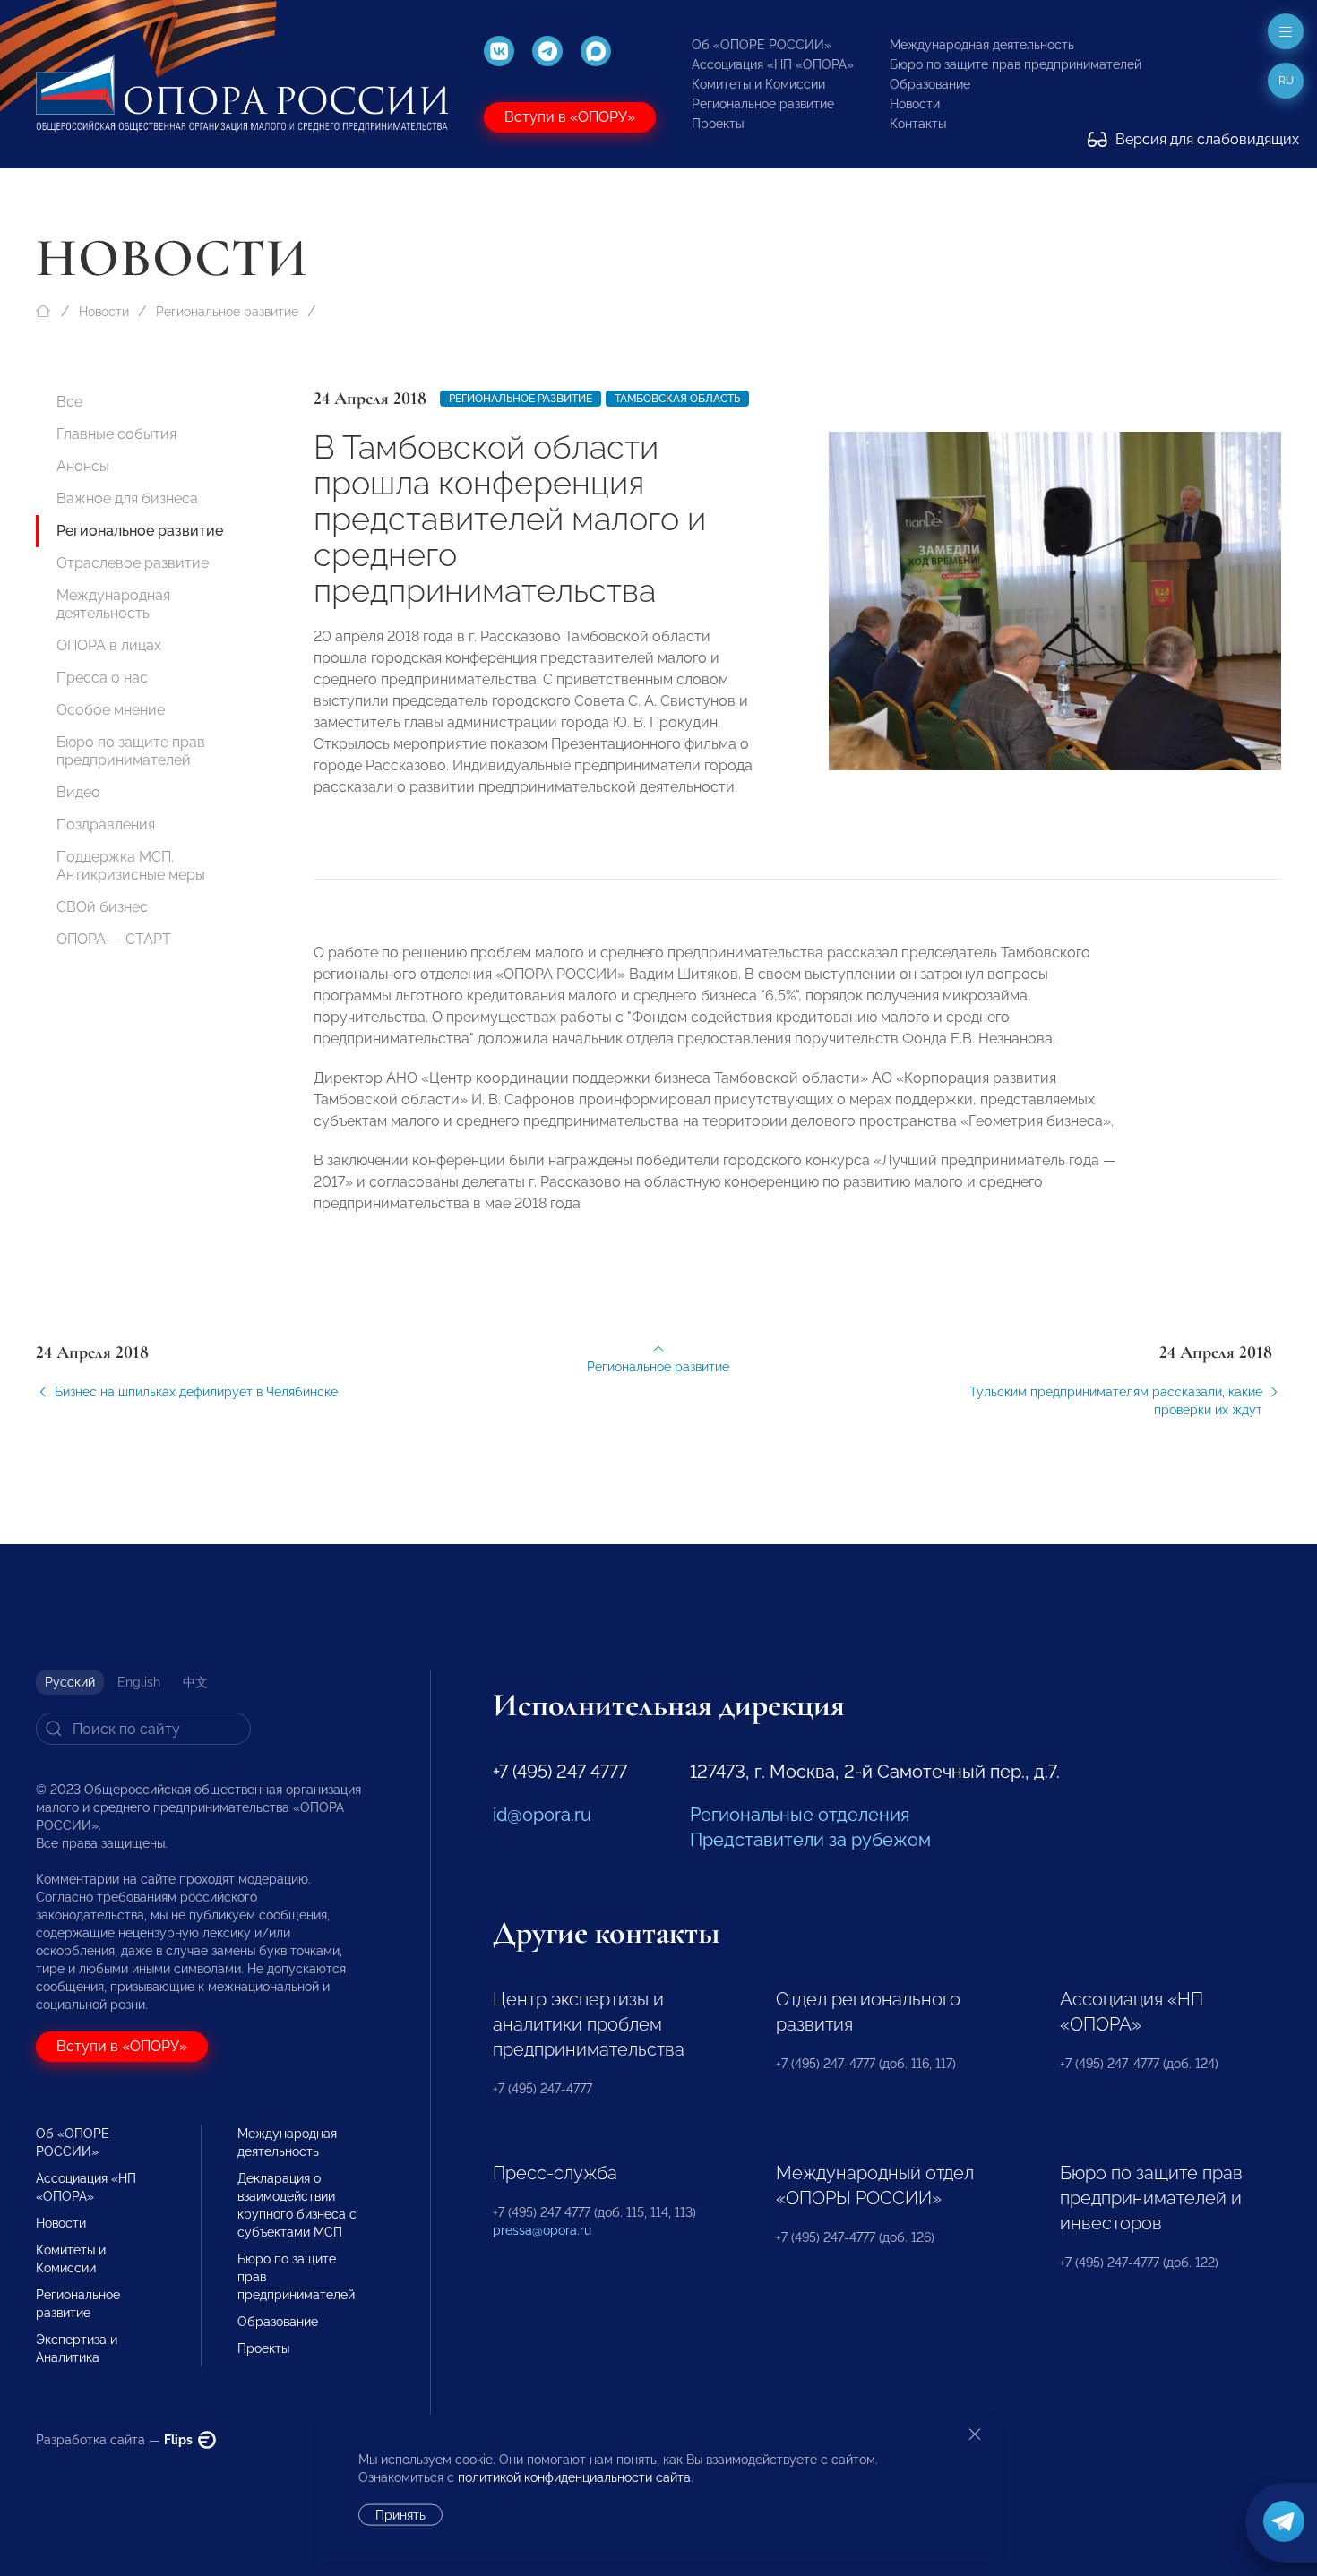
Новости (915, 104)
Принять (400, 2515)
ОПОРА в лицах (109, 645)
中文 (195, 1682)
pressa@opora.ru (542, 2230)
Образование (930, 84)
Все (69, 402)
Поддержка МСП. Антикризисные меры (131, 866)
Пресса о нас (102, 678)
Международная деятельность (982, 45)
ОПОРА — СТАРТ (114, 939)
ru (1286, 81)
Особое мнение (111, 710)
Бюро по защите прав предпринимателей (1016, 64)
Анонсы (83, 466)
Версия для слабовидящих (1205, 139)
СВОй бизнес (102, 907)
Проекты (718, 124)
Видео (78, 792)
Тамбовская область (677, 399)
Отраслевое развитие (133, 563)
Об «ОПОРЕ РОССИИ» (762, 45)
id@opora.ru (542, 1815)
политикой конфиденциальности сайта (574, 2477)
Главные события (116, 434)
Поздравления (106, 824)
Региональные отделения (800, 1815)
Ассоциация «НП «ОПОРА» (773, 64)
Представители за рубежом (810, 1840)
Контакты (918, 124)
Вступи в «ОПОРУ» (570, 117)
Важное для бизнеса (127, 498)
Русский (70, 1682)
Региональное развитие (763, 104)
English (139, 1682)
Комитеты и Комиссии (758, 84)
